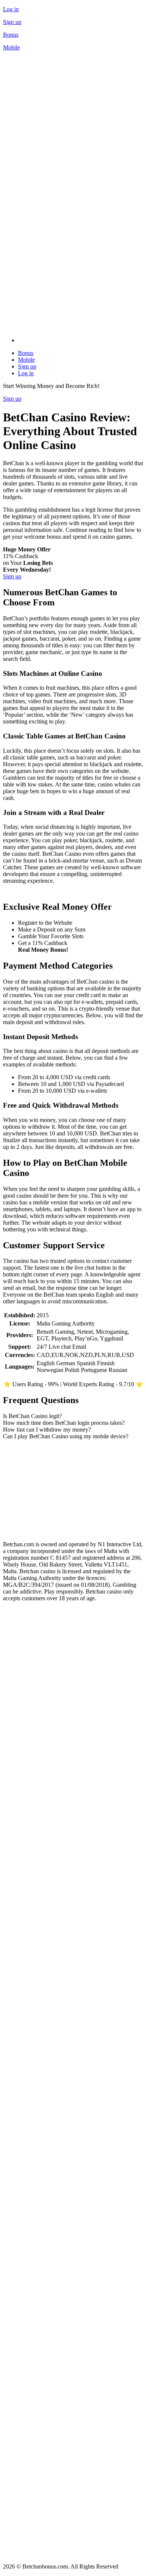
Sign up (12, 22)
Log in (11, 9)
